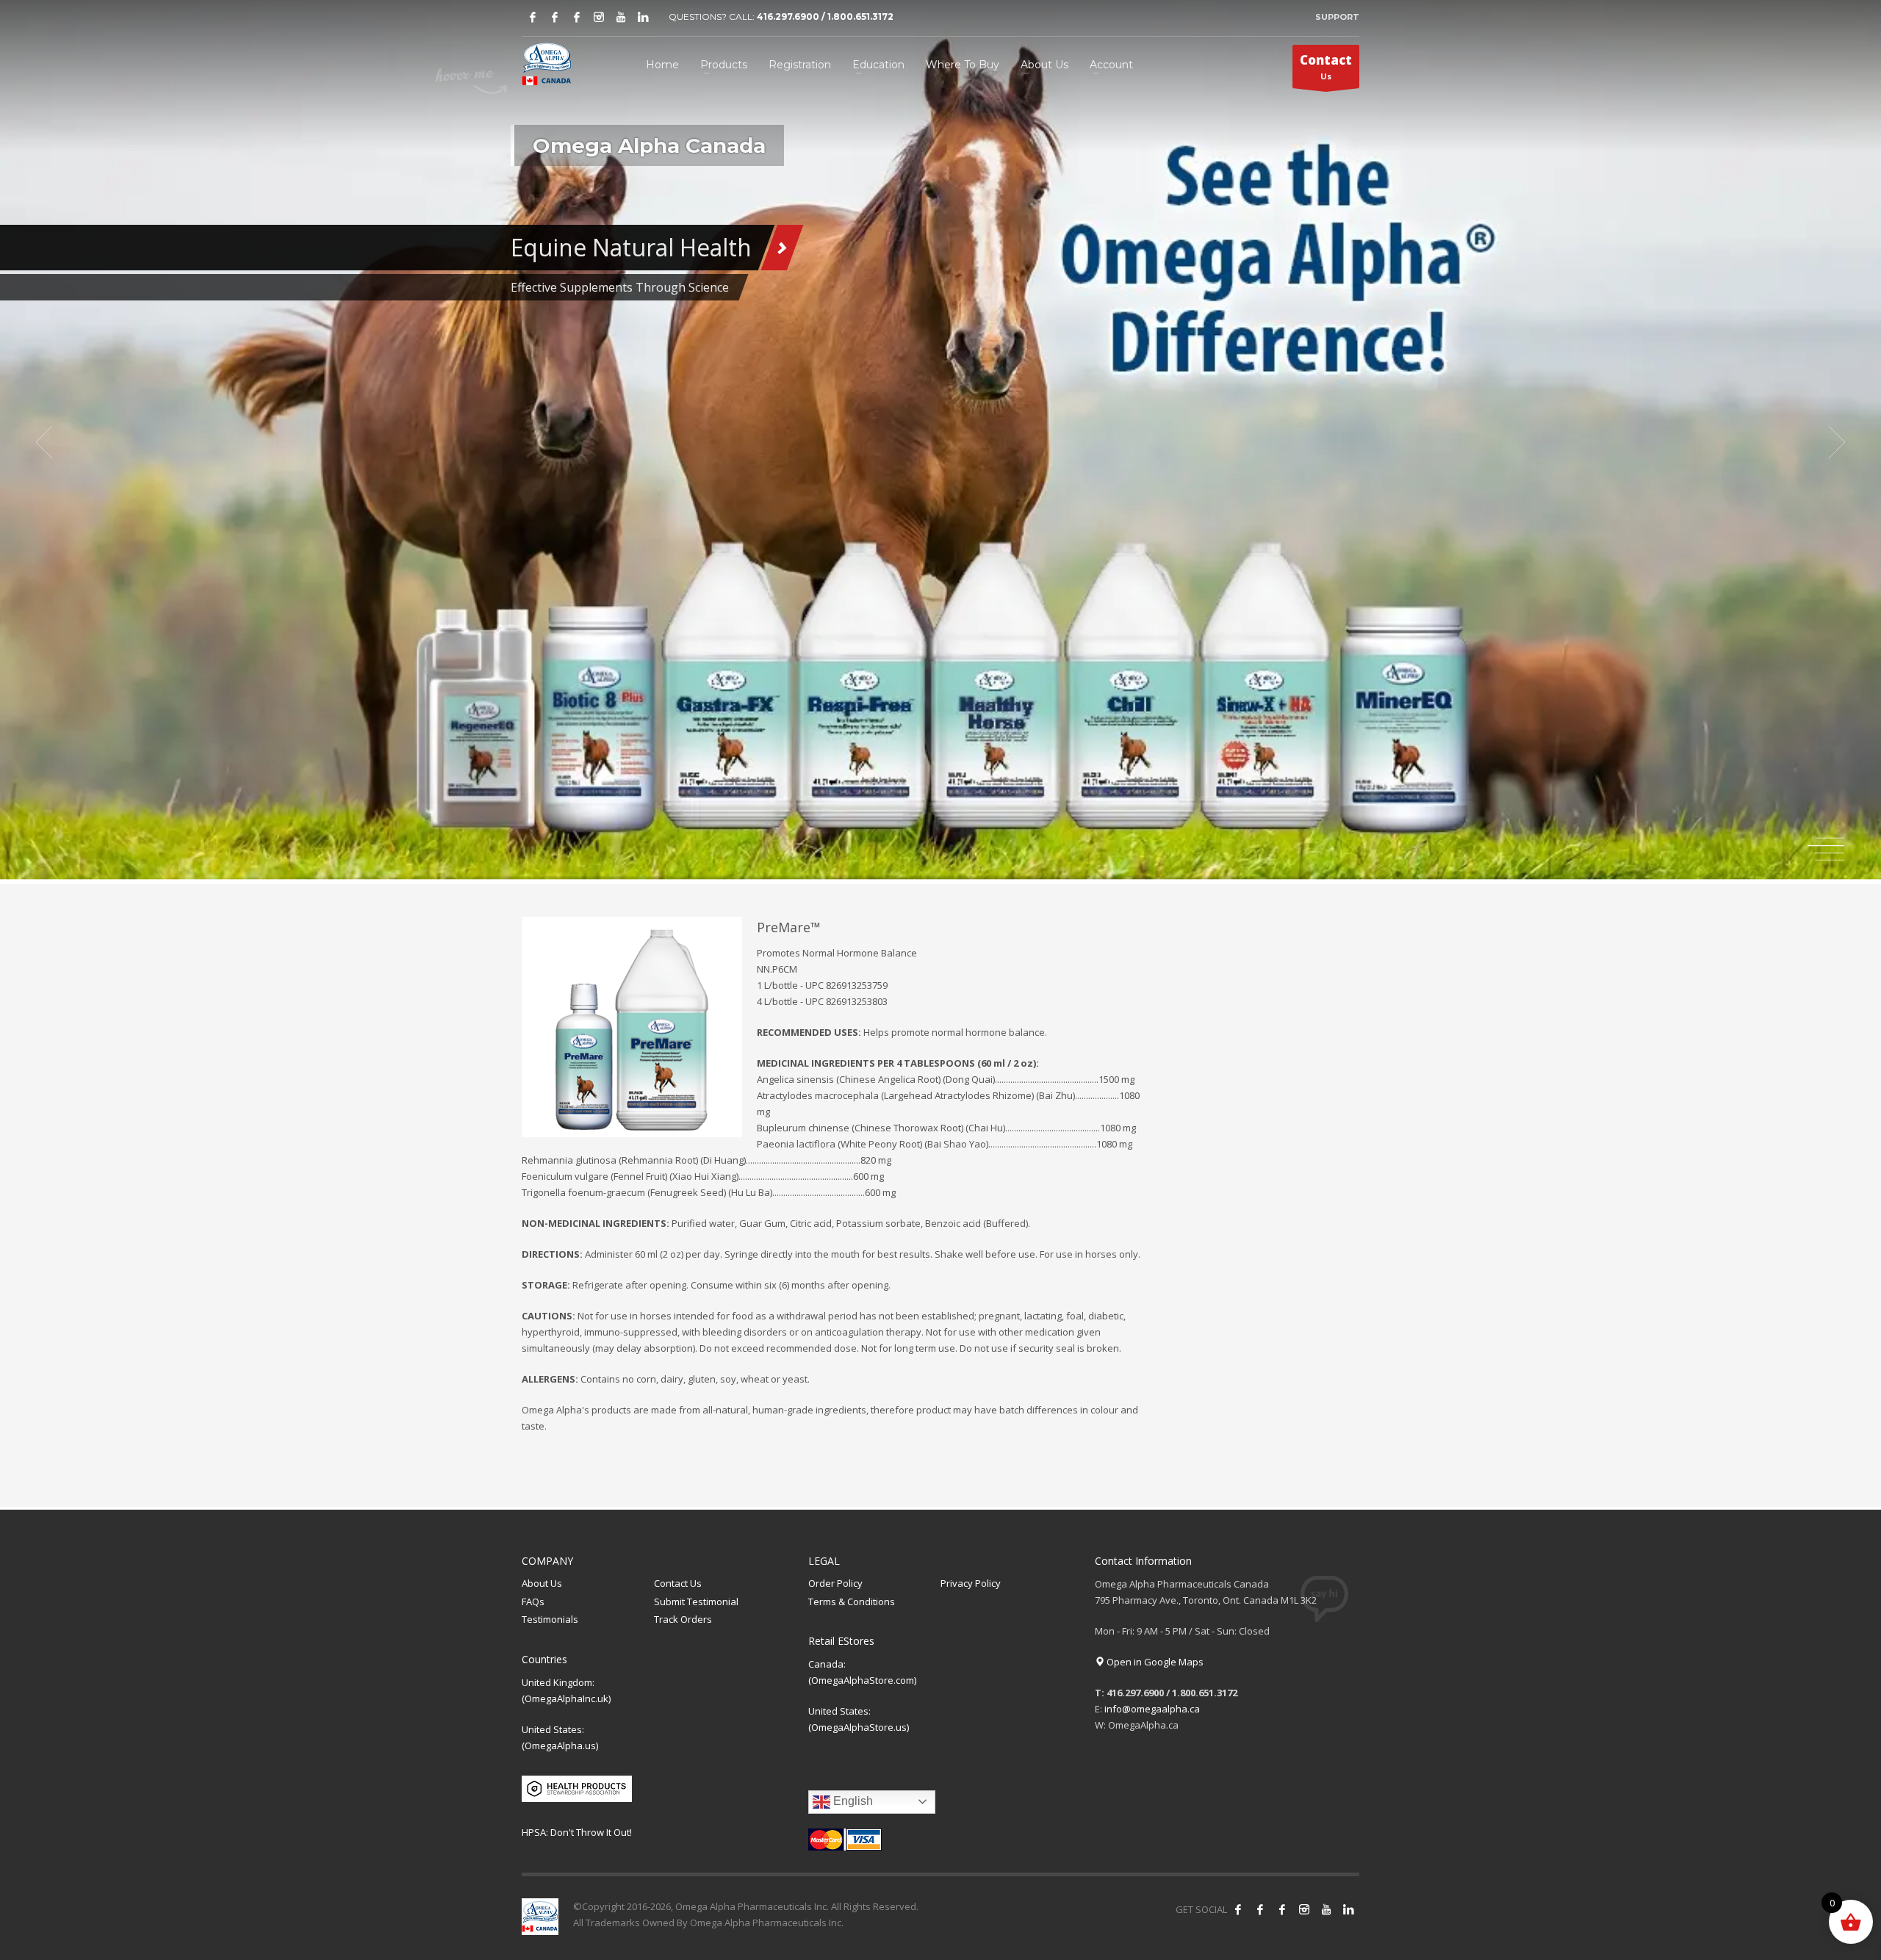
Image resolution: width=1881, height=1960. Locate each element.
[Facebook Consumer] (1238, 1909)
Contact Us (678, 1583)
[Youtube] (621, 17)
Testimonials (550, 1619)
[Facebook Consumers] (533, 17)
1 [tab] (1830, 838)
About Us (542, 1583)
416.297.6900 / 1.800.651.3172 (825, 17)
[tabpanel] (940, 442)
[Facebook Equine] (555, 17)
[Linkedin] (643, 17)
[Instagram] (599, 17)
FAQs (533, 1601)
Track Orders (683, 1619)
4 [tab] (1830, 860)
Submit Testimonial (696, 1601)
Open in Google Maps (1154, 1662)
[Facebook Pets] (577, 17)
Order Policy (835, 1583)
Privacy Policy (971, 1583)
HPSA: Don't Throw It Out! (577, 1832)
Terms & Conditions (852, 1601)
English (852, 1801)
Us (1326, 66)
